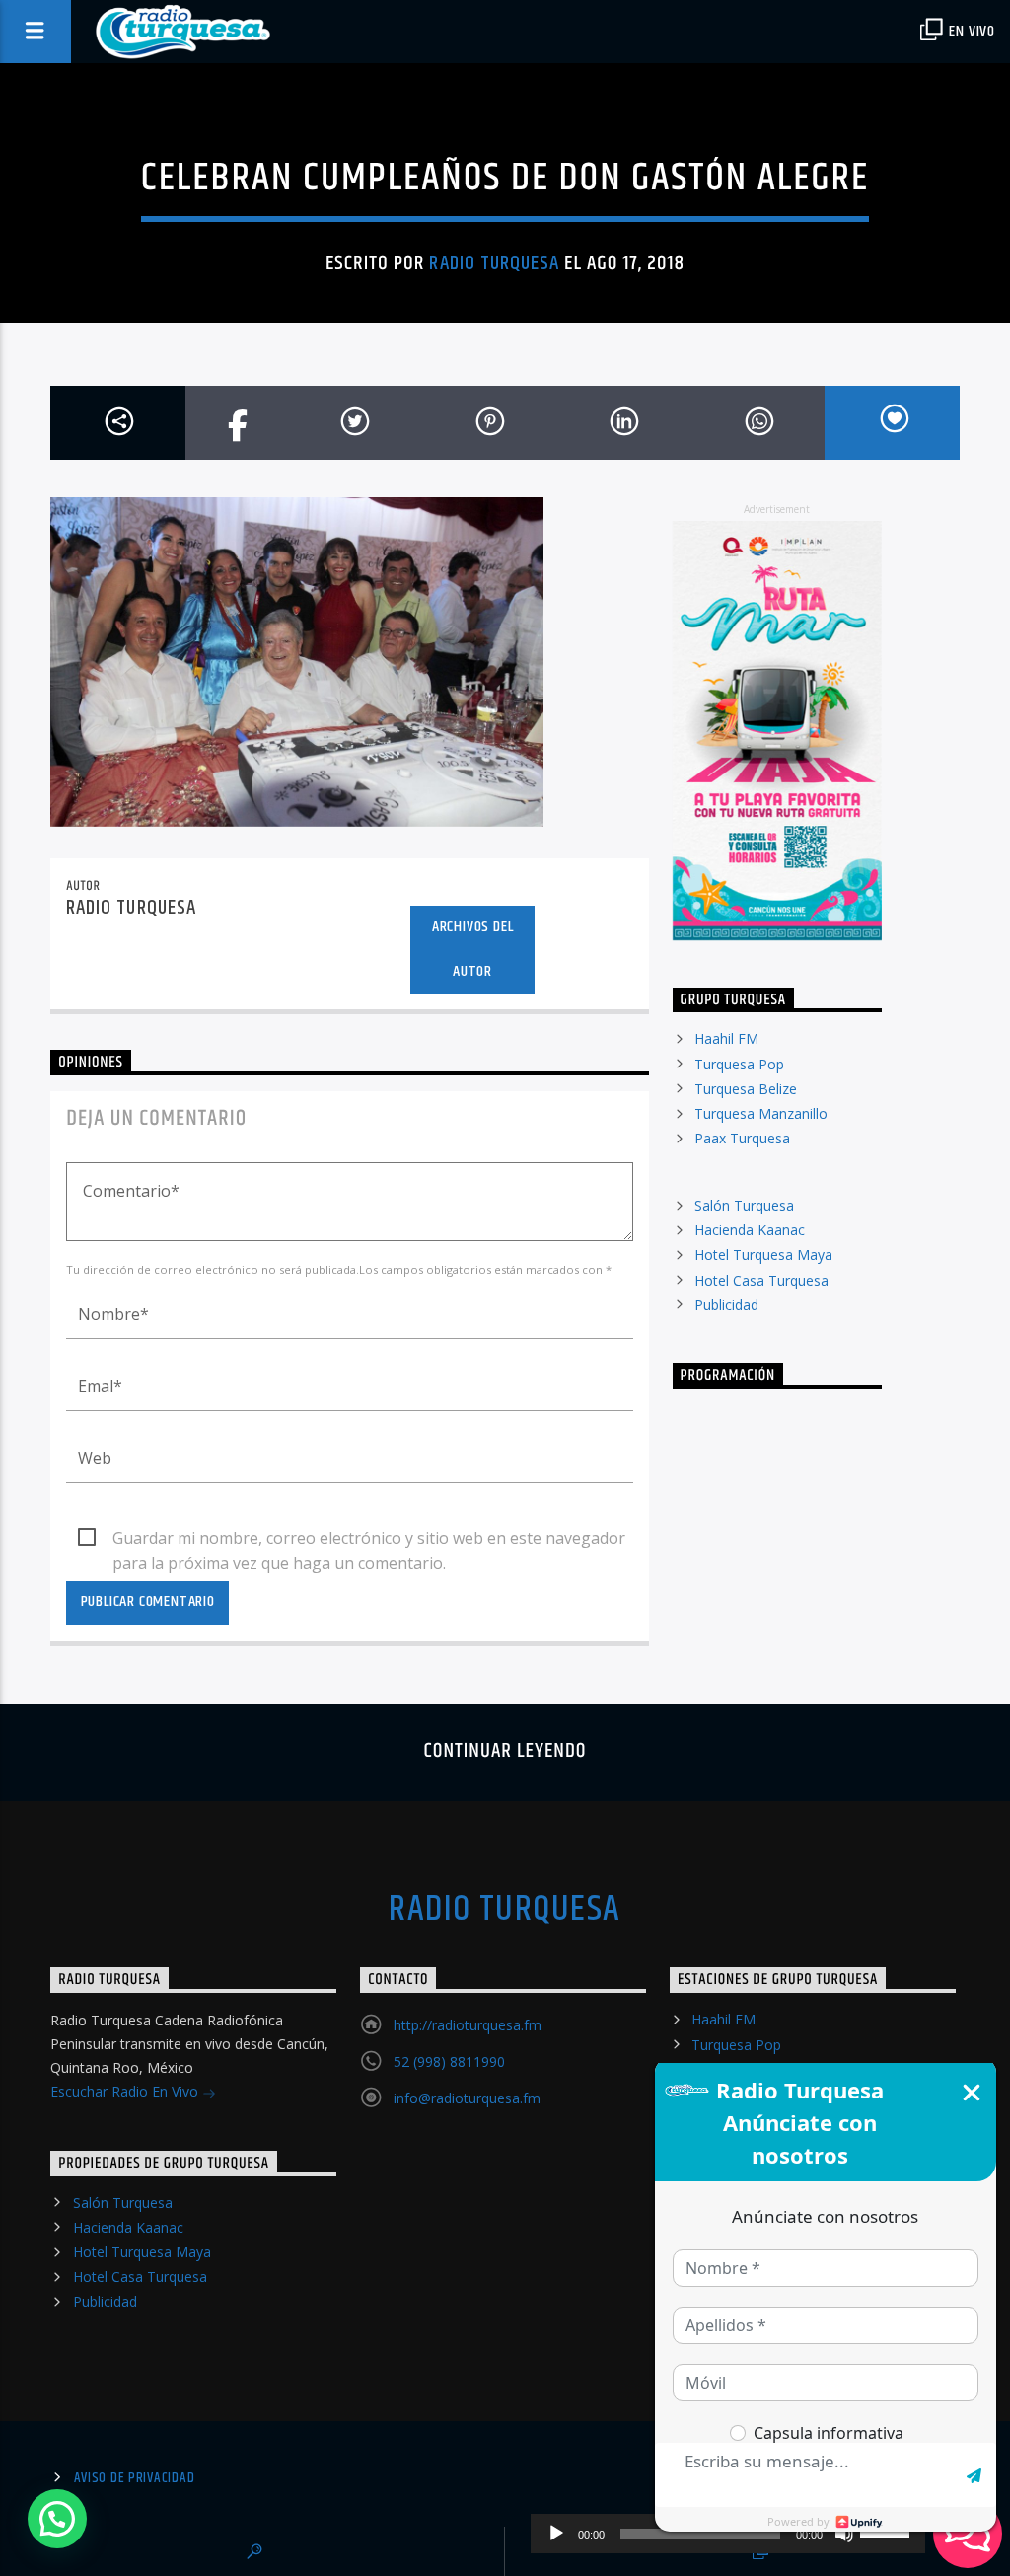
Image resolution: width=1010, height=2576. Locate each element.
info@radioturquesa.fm (467, 2098)
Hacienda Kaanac (750, 1230)
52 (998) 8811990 (449, 2061)
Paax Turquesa (742, 1138)
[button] (57, 2519)
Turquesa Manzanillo (761, 1113)
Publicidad (726, 1305)
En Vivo (971, 31)
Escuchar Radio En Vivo (126, 2091)
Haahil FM (726, 1038)
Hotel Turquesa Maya (763, 1254)
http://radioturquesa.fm (468, 2025)
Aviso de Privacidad (135, 2478)
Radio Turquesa (494, 263)
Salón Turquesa (744, 1205)
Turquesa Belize (746, 1089)
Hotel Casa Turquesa (761, 1280)
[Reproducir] (556, 2534)
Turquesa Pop (739, 1064)
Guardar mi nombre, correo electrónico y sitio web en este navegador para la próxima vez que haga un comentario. (369, 1539)
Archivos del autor (473, 949)
